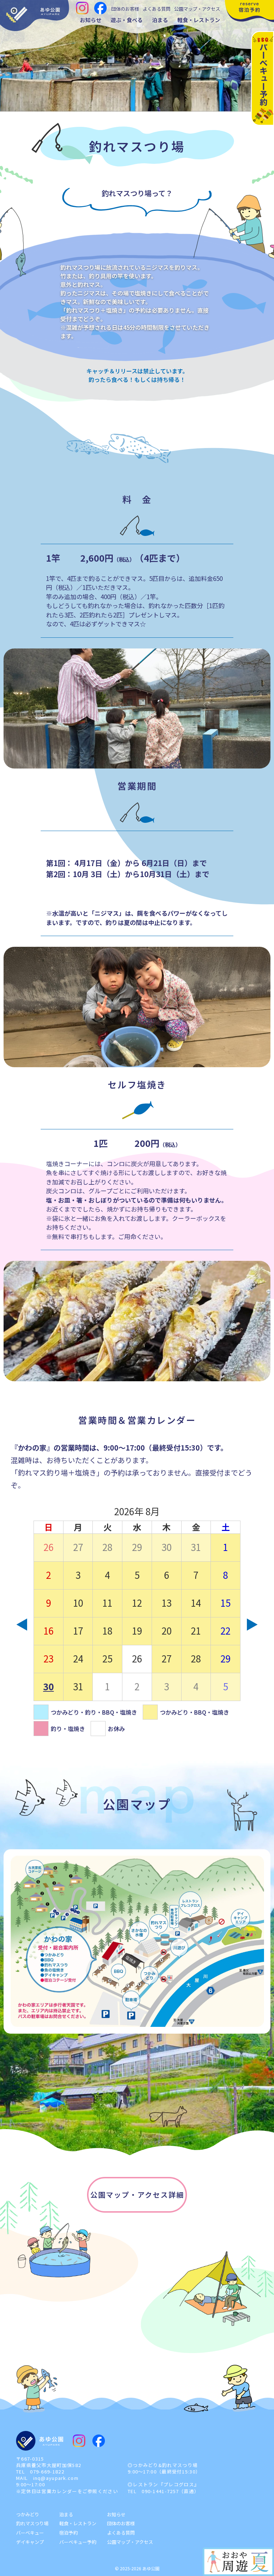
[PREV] (22, 1625)
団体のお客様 (125, 9)
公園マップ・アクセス (197, 9)
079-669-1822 (47, 2471)
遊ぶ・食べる (127, 20)
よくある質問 (157, 9)
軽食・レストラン (199, 20)
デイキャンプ (30, 2542)
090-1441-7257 (160, 2491)
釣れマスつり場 (32, 2523)
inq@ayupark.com (56, 2478)
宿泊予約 (68, 2533)
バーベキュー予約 (78, 2542)
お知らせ (91, 20)
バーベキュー (30, 2533)
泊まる (160, 20)
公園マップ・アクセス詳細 (137, 2195)
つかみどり (28, 2514)
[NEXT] (252, 1625)
